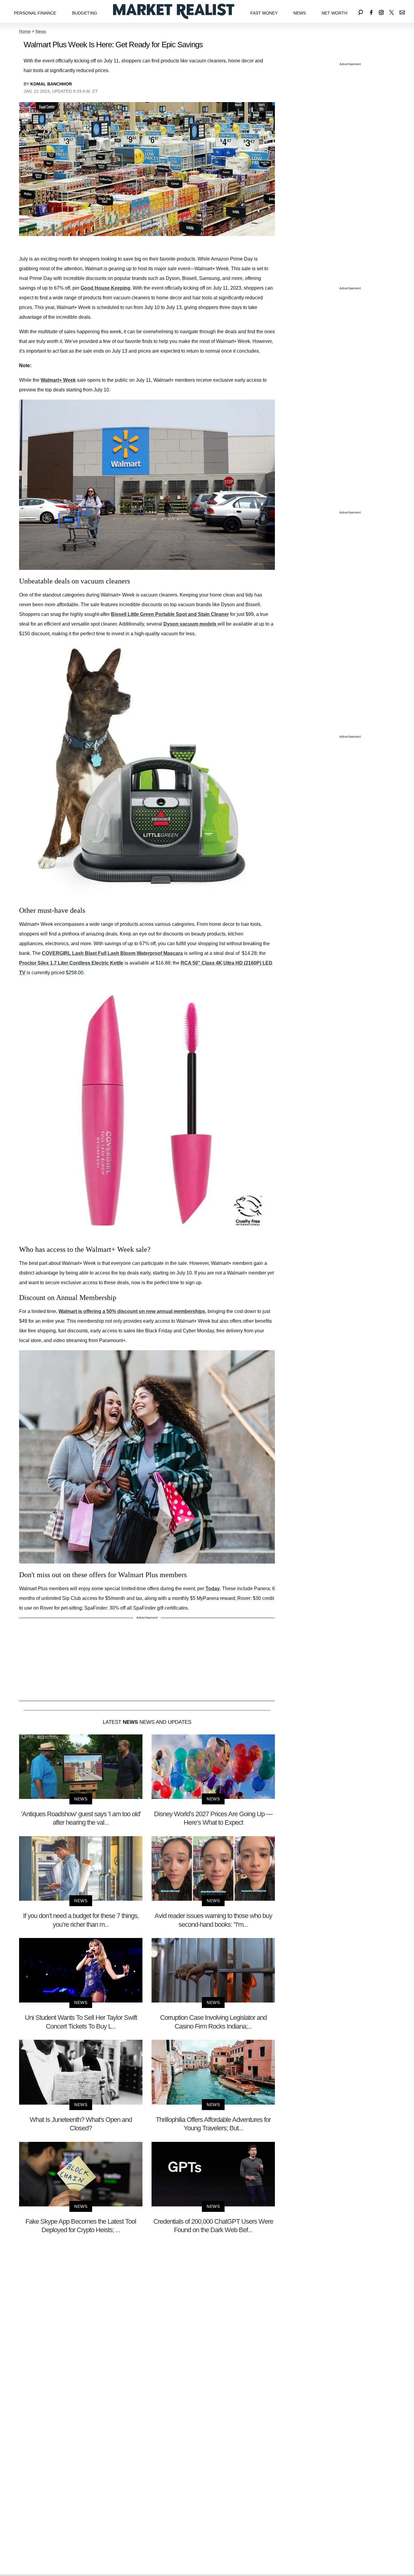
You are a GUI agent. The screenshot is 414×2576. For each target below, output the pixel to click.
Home (25, 31)
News (300, 13)
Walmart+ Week (58, 380)
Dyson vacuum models (190, 624)
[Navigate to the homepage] (174, 11)
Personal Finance (35, 13)
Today (213, 1589)
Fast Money (264, 13)
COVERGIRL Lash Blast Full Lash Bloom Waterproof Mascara (112, 953)
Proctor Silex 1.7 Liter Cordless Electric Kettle (71, 963)
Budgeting (85, 13)
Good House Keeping (105, 288)
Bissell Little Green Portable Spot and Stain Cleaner (170, 614)
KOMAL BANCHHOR (51, 84)
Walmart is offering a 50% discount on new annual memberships (132, 1311)
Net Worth (334, 13)
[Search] (361, 11)
